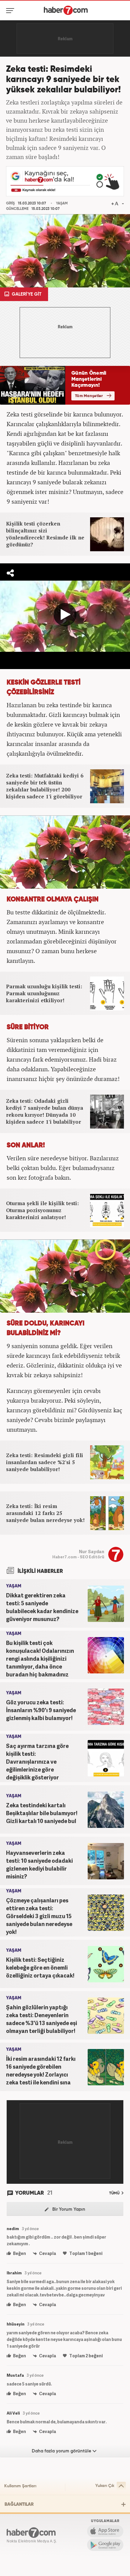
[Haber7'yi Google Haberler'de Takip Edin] (65, 181)
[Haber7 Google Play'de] (105, 2545)
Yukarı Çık (105, 2486)
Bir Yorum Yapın (68, 2209)
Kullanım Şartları (20, 2486)
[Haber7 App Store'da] (105, 2531)
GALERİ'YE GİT (26, 294)
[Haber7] (66, 10)
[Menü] (11, 11)
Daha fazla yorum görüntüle (62, 2451)
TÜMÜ (115, 2193)
